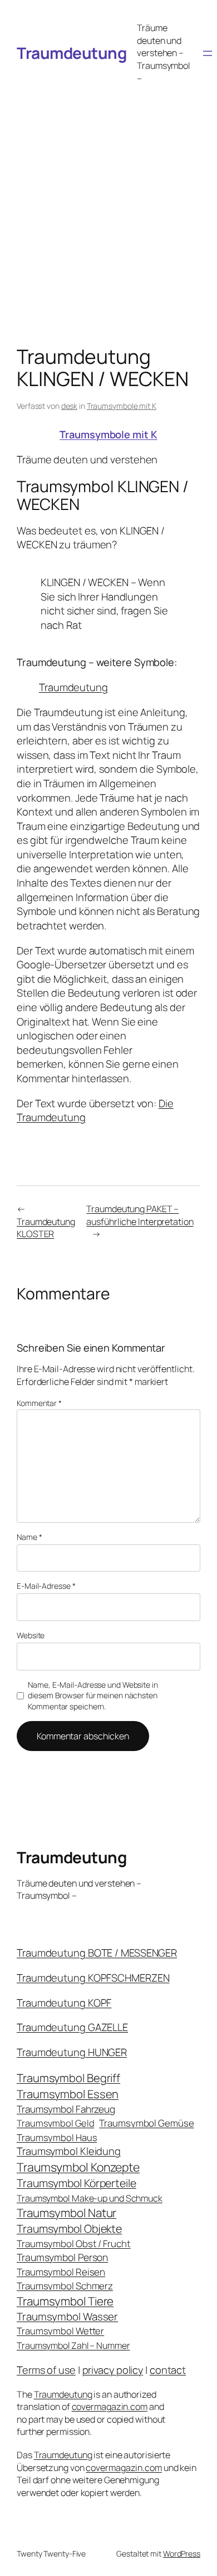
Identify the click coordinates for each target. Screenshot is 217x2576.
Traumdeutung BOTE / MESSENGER (97, 1953)
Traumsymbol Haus (57, 2137)
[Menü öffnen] (208, 53)
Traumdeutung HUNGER (72, 2052)
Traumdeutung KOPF (64, 2003)
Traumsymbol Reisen (61, 2272)
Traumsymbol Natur (66, 2213)
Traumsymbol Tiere (65, 2301)
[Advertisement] (108, 204)
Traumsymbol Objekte (69, 2229)
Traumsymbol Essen (68, 2094)
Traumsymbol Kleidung (69, 2151)
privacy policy (113, 2370)
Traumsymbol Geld (55, 2123)
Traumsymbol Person (62, 2257)
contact (168, 2370)
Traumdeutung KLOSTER (46, 1228)
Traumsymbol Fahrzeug (66, 2109)
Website (31, 1635)
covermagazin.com (110, 2407)
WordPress (182, 2554)
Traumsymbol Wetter (60, 2331)
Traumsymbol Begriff (68, 2078)
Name (29, 1537)
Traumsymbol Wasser (67, 2317)
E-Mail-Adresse (46, 1586)
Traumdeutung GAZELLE (72, 2027)
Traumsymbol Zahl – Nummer (73, 2345)
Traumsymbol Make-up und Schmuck (90, 2198)
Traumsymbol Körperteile (77, 2183)
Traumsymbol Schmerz (65, 2286)
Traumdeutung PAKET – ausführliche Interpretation (140, 1215)
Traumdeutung (71, 53)
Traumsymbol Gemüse (146, 2123)
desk (70, 406)
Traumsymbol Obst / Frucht (74, 2244)
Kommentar (39, 1403)
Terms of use (46, 2370)
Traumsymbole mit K (122, 406)
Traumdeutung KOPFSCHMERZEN (93, 1978)
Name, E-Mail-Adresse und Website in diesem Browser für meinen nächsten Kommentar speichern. (93, 1695)
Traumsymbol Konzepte (78, 2167)
